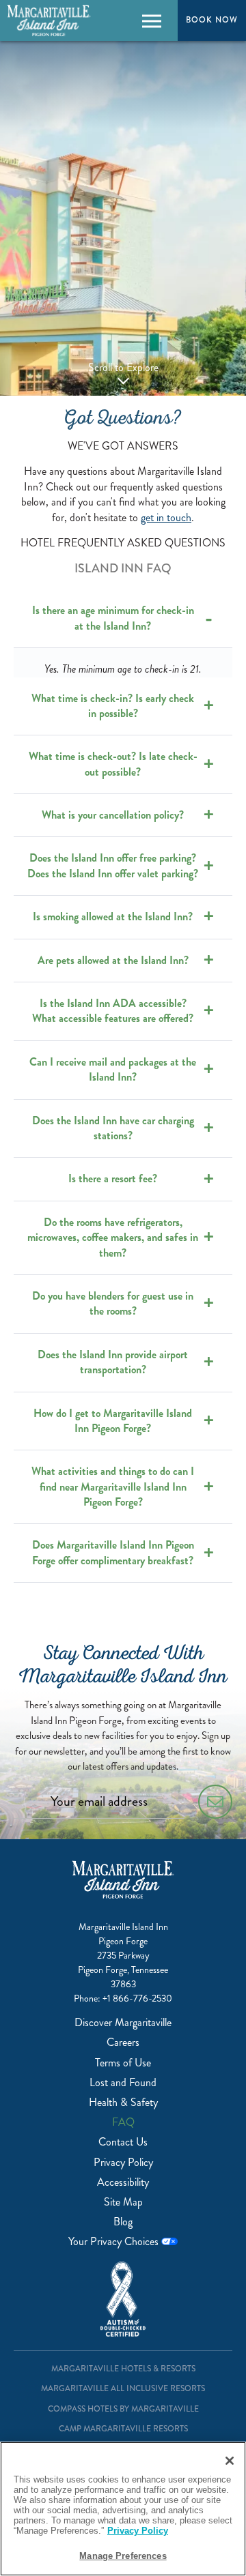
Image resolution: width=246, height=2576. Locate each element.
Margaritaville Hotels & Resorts (123, 2369)
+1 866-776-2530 (137, 1999)
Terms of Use (123, 2063)
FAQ (123, 2122)
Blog (123, 2222)
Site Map (123, 2202)
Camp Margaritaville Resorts (123, 2429)
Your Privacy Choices (115, 2241)
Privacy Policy (123, 2162)
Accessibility (123, 2182)
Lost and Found (123, 2082)
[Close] (230, 2461)
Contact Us (123, 2142)
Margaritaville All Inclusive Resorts (123, 2389)
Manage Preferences (123, 2556)
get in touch (166, 517)
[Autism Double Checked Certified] (123, 2299)
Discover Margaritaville (123, 2022)
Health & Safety (123, 2102)
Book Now (211, 20)
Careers (123, 2042)
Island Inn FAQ (123, 568)
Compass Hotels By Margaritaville (123, 2409)
